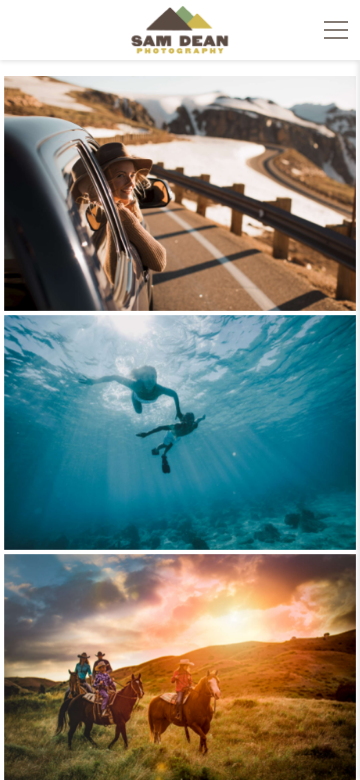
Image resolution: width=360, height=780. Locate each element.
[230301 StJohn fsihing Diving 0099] (180, 432)
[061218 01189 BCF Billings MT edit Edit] (180, 193)
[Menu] (336, 30)
